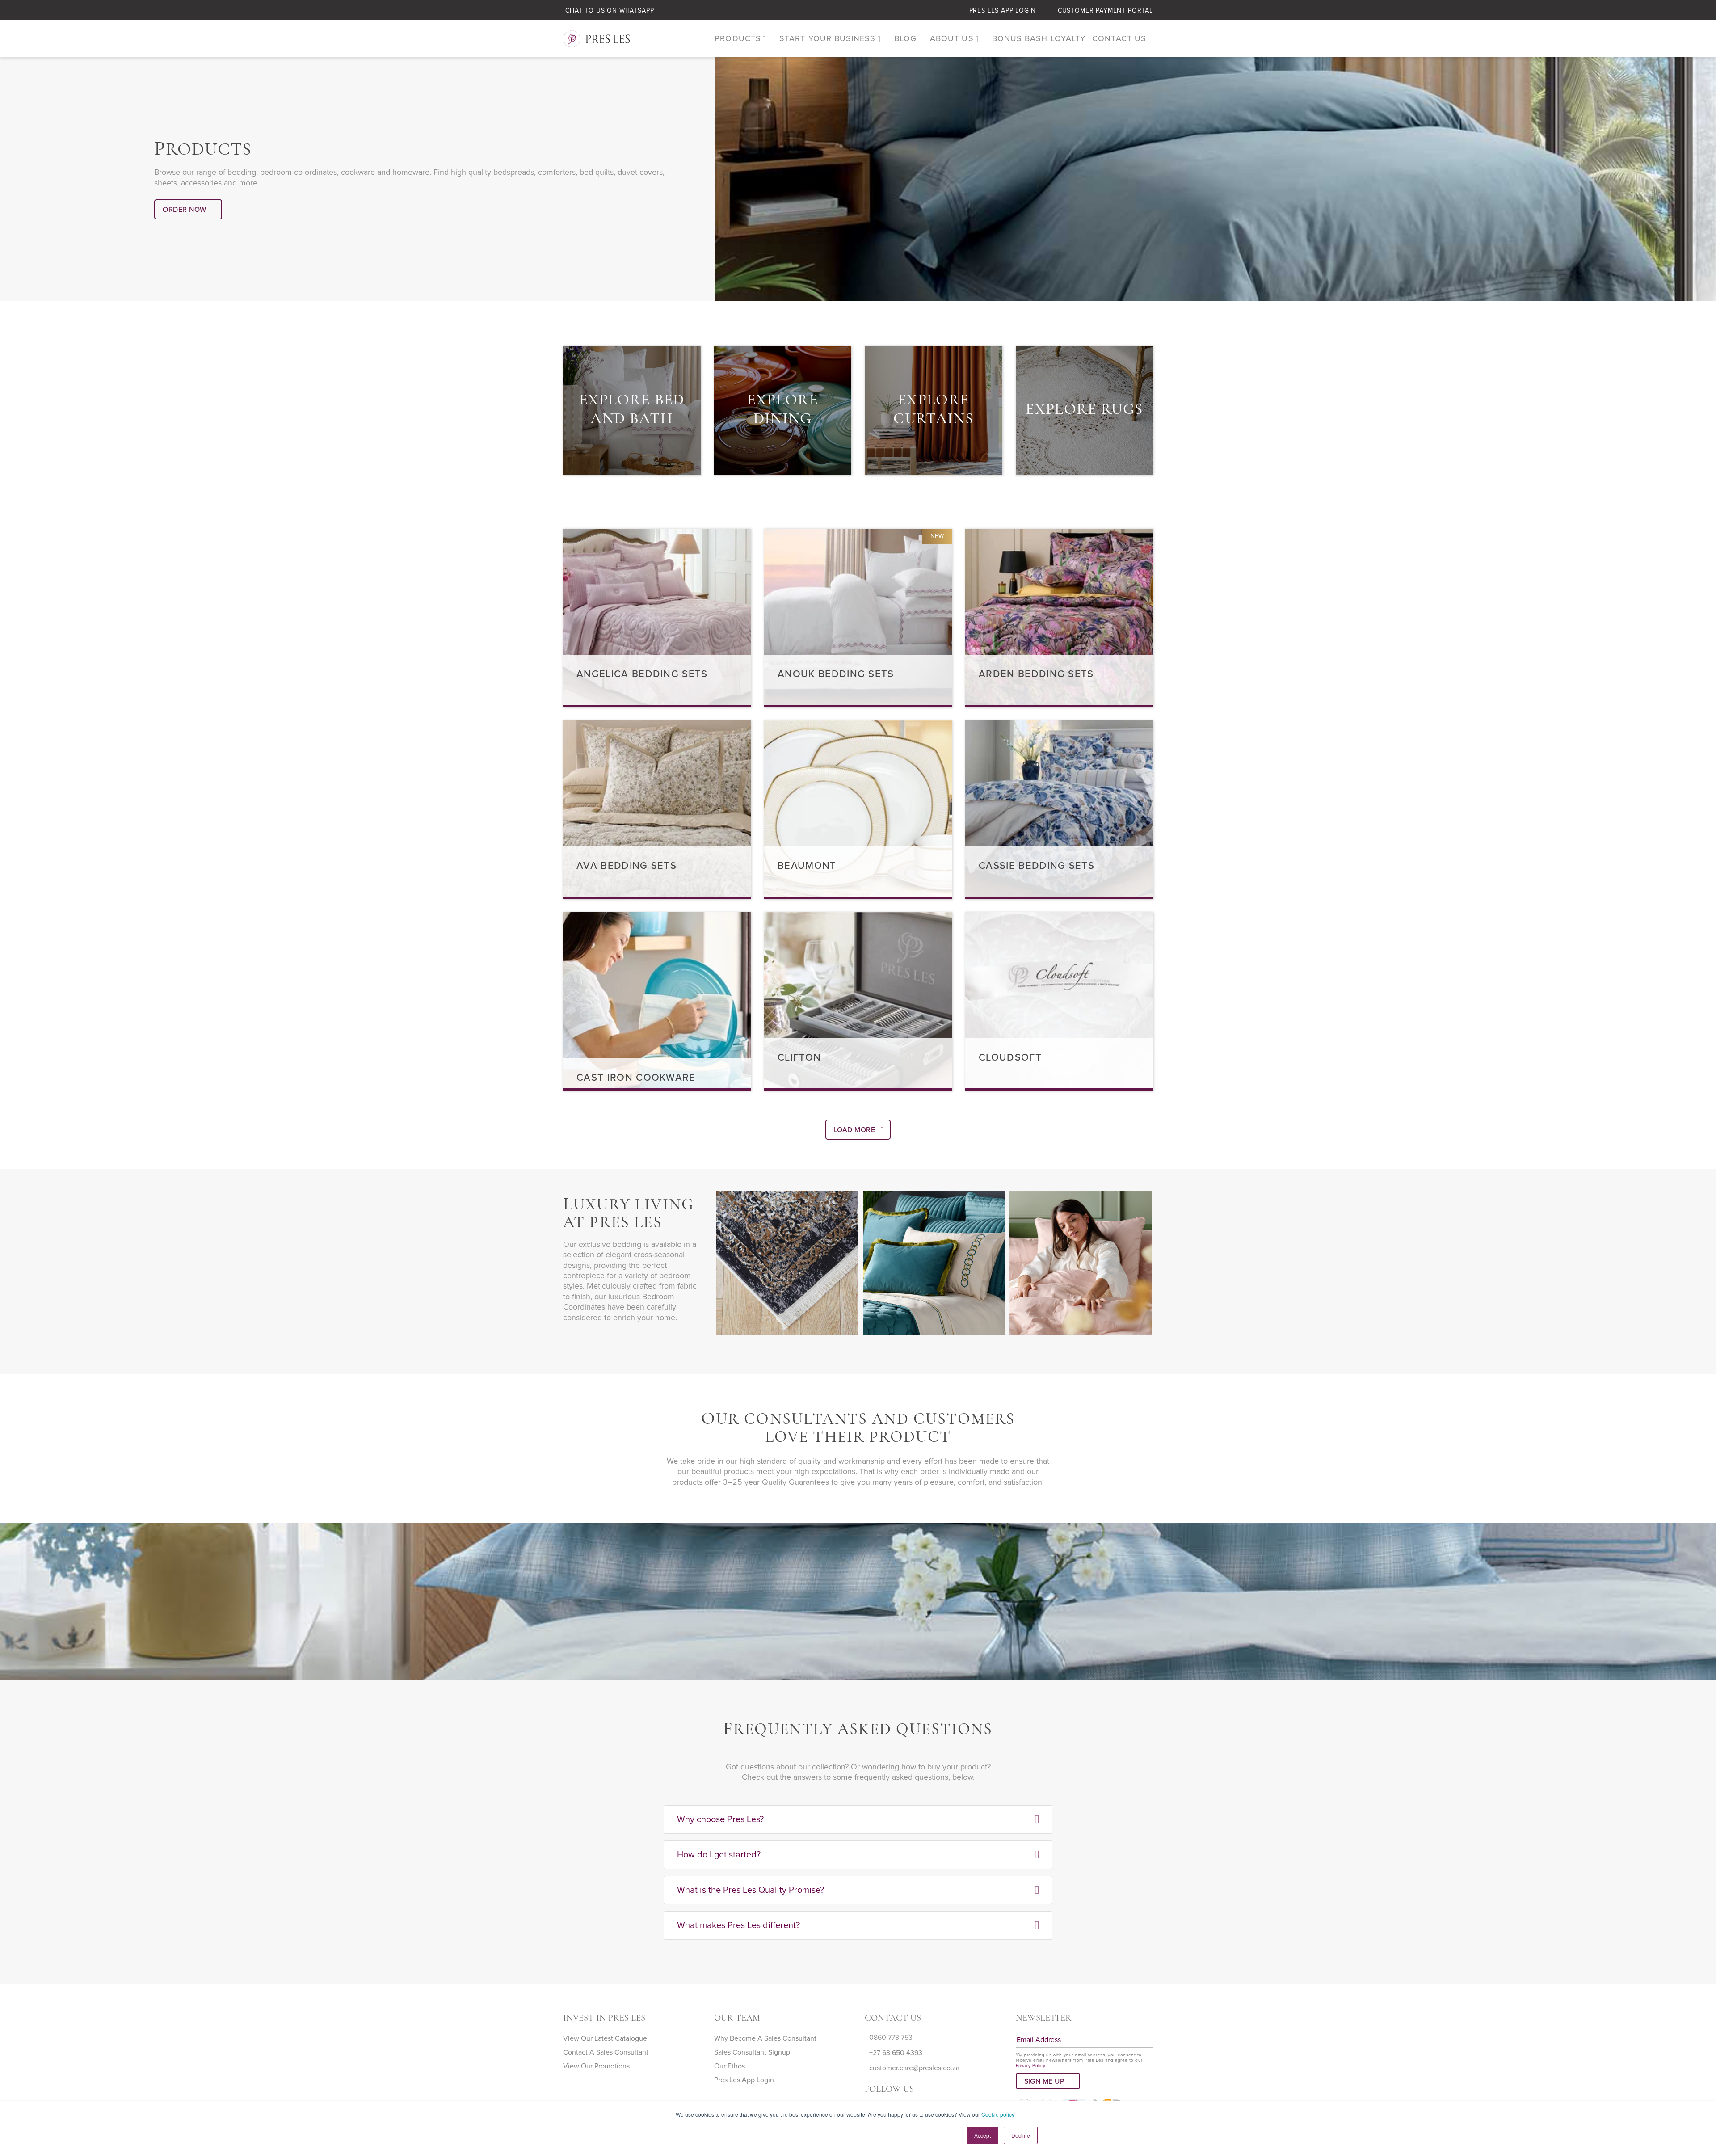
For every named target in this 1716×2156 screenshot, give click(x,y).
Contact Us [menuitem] (1119, 38)
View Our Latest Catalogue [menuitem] (605, 2038)
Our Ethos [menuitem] (730, 2066)
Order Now (184, 210)
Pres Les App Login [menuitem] (744, 2080)
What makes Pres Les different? (738, 1925)
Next (736, 1352)
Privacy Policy (1031, 2066)
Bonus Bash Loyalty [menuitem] (1039, 38)
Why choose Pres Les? (720, 1819)
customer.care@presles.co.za (914, 2068)
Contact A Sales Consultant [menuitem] (606, 2052)
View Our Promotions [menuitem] (596, 2066)
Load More (854, 1130)
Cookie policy (998, 2114)
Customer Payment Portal (1105, 11)
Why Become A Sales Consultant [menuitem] (765, 2038)
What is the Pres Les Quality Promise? (751, 1890)
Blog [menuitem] (905, 38)
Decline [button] (1021, 2135)
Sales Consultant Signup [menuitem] (752, 2052)
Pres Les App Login (1003, 11)
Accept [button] (982, 2135)
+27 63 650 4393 (896, 2053)
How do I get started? (719, 1855)
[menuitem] (740, 39)
